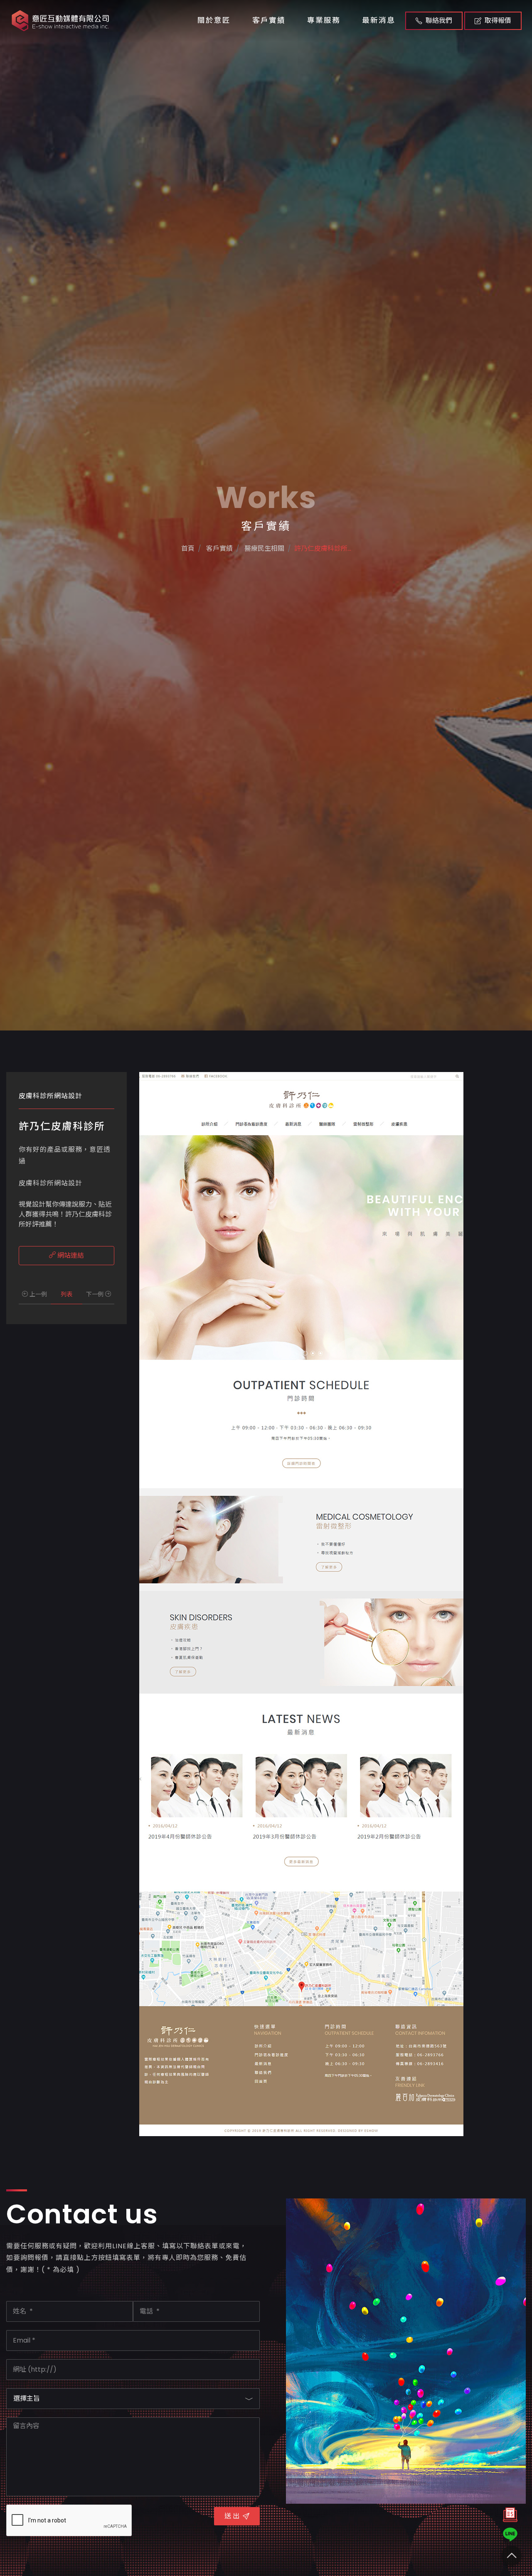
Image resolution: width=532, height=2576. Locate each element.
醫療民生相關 (264, 548)
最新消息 (379, 20)
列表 (66, 1294)
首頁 (188, 548)
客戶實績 (269, 20)
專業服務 (324, 20)
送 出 (232, 2516)
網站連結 (70, 1255)
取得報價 (498, 21)
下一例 (96, 1294)
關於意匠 (214, 20)
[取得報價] (510, 2517)
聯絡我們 (439, 21)
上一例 (37, 1294)
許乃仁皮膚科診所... (323, 548)
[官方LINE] (510, 2534)
